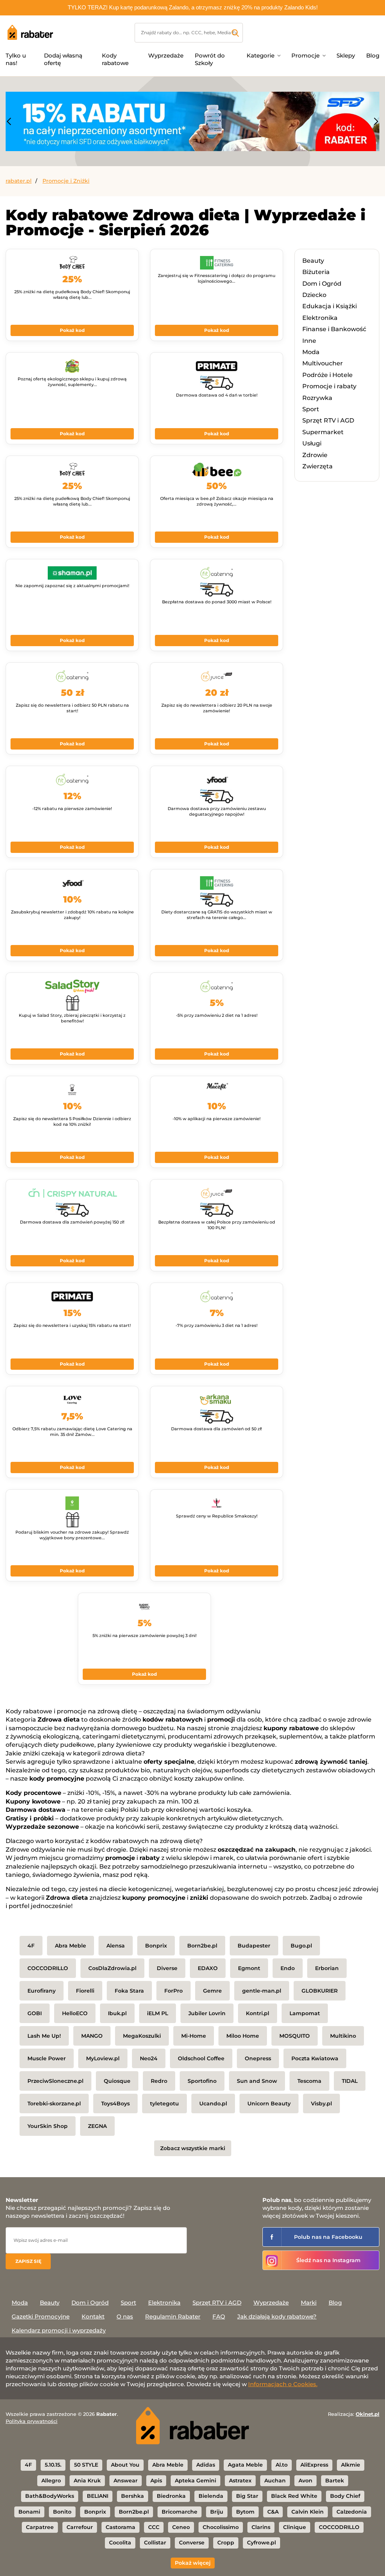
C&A (273, 2512)
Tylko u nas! (16, 59)
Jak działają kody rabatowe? (277, 2316)
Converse (192, 2543)
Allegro (51, 2481)
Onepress (258, 2058)
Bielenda (211, 2496)
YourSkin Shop (48, 2126)
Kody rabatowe (115, 59)
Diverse (167, 1968)
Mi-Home (194, 2036)
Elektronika (320, 318)
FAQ (219, 2316)
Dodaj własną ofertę (63, 59)
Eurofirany (42, 1991)
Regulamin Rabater (173, 2316)
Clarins (261, 2527)
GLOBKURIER (320, 1991)
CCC (154, 2527)
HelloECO (75, 2013)
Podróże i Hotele (327, 375)
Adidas (206, 2465)
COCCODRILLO (48, 1968)
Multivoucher (323, 363)
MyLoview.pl (103, 2058)
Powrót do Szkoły (210, 59)
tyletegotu (164, 2104)
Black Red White (294, 2496)
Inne (309, 341)
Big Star (247, 2496)
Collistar (155, 2543)
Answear (126, 2481)
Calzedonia (352, 2512)
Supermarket (323, 432)
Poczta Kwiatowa (315, 2058)
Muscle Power (47, 2058)
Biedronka (171, 2496)
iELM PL (158, 2013)
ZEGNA (97, 2126)
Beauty (313, 261)
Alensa (116, 1946)
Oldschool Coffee (201, 2058)
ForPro (174, 1991)
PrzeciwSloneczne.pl (55, 2081)
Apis (156, 2481)
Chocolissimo (221, 2527)
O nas (125, 2316)
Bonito (62, 2512)
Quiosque (117, 2081)
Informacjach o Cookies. (283, 2384)
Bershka (133, 2496)
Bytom (245, 2512)
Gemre (212, 1991)
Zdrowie (315, 455)
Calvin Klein (308, 2512)
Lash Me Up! (44, 2036)
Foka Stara (129, 1991)
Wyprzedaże (166, 55)
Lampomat (305, 2013)
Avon (305, 2481)
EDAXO (208, 1968)
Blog (373, 55)
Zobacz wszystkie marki (193, 2148)
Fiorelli (85, 1991)
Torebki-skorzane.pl (54, 2104)
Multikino (343, 2036)
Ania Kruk (87, 2481)
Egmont (249, 1968)
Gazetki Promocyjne (41, 2316)
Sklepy (346, 55)
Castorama (121, 2527)
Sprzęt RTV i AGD (328, 420)
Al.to (282, 2465)
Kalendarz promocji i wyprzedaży (59, 2330)
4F (31, 1946)
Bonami (29, 2512)
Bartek (335, 2481)
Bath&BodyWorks (50, 2496)
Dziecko (314, 295)
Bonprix (156, 1946)
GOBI (35, 2013)
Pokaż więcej (193, 2563)
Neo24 (149, 2058)
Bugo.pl (301, 1946)
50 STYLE (86, 2465)
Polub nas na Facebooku (328, 2237)
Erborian (327, 1968)
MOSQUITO (295, 2036)
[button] (9, 121)
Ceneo (181, 2527)
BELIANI (98, 2496)
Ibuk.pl (117, 2013)
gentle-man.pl (262, 1991)
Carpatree (40, 2527)
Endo (288, 1968)
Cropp (226, 2543)
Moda (311, 352)
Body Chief (345, 2496)
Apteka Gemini (196, 2481)
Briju (217, 2512)
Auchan (275, 2481)
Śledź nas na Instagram (328, 2260)
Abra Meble (70, 1946)
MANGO (92, 2036)
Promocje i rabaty (329, 386)
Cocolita (120, 2543)
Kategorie (261, 55)
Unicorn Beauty (269, 2104)
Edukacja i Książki (330, 306)
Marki (309, 2303)
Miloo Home (243, 2036)
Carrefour (80, 2527)
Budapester (254, 1946)
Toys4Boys (115, 2104)
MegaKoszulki (142, 2036)
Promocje (305, 55)
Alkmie (351, 2465)
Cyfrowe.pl (261, 2543)
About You (125, 2465)
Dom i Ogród (322, 284)
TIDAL (350, 2081)
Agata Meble (245, 2465)
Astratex (240, 2481)
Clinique (295, 2527)
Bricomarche (180, 2512)
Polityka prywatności (32, 2421)
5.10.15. (53, 2465)
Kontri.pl (258, 2013)
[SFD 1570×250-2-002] (192, 121)
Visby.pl (321, 2104)
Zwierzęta (318, 466)
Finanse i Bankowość (334, 329)
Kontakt (93, 2316)
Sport (311, 409)
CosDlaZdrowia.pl (112, 1968)
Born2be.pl (202, 1946)
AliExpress (314, 2465)
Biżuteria (316, 272)
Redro (159, 2081)
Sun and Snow (257, 2081)
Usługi (312, 443)
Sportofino (202, 2081)
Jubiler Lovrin (207, 2013)
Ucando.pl (213, 2104)
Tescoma (309, 2081)
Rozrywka (317, 398)
